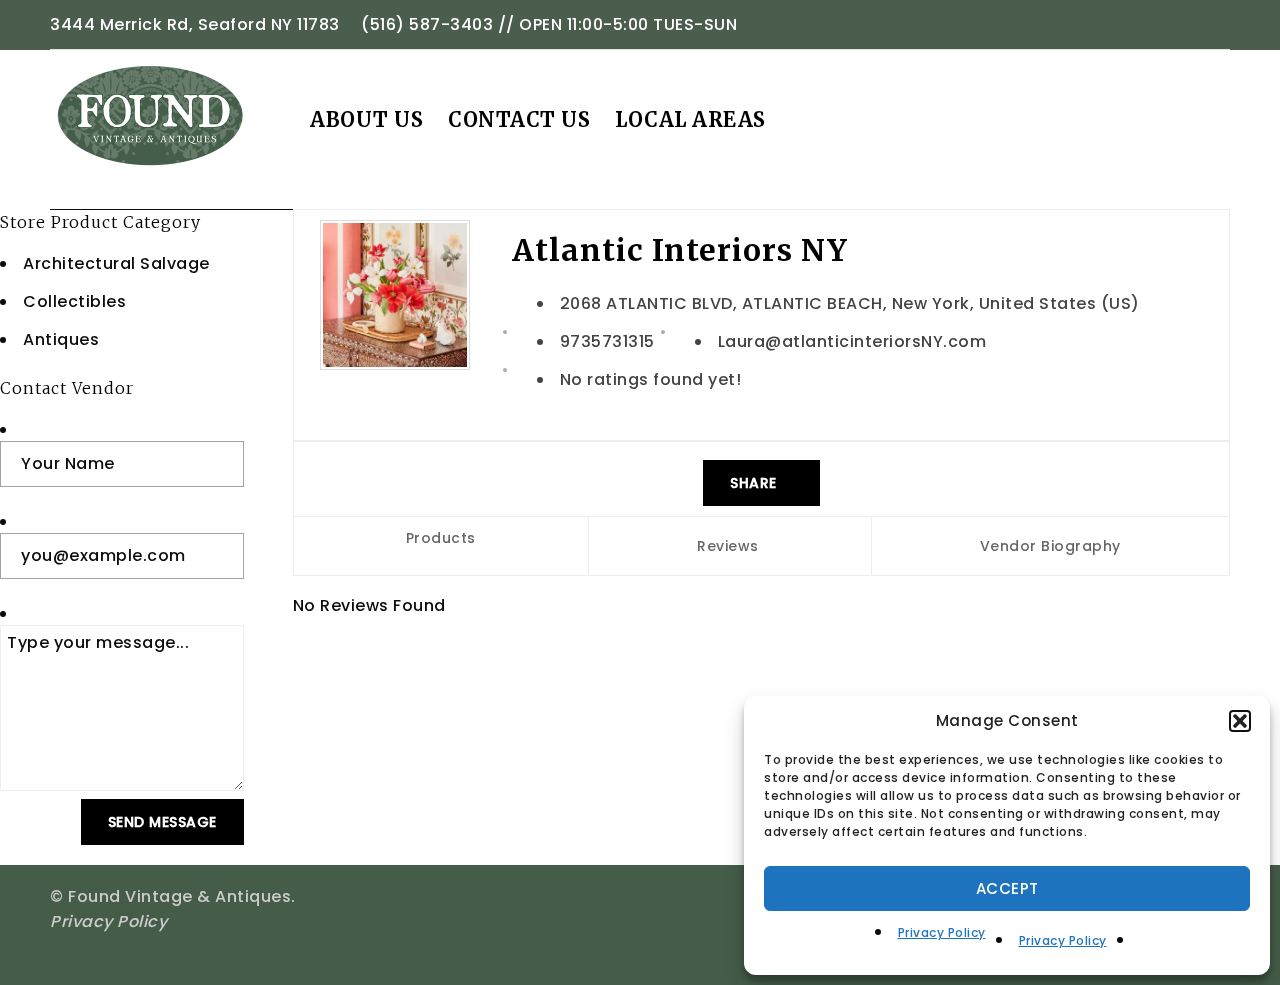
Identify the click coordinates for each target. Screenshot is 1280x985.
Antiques (61, 339)
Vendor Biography (1050, 546)
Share (755, 483)
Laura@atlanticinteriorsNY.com (852, 341)
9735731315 (607, 341)
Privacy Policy (942, 932)
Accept (1007, 888)
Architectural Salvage (116, 263)
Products (441, 538)
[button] (1240, 721)
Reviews (728, 546)
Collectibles (74, 301)
